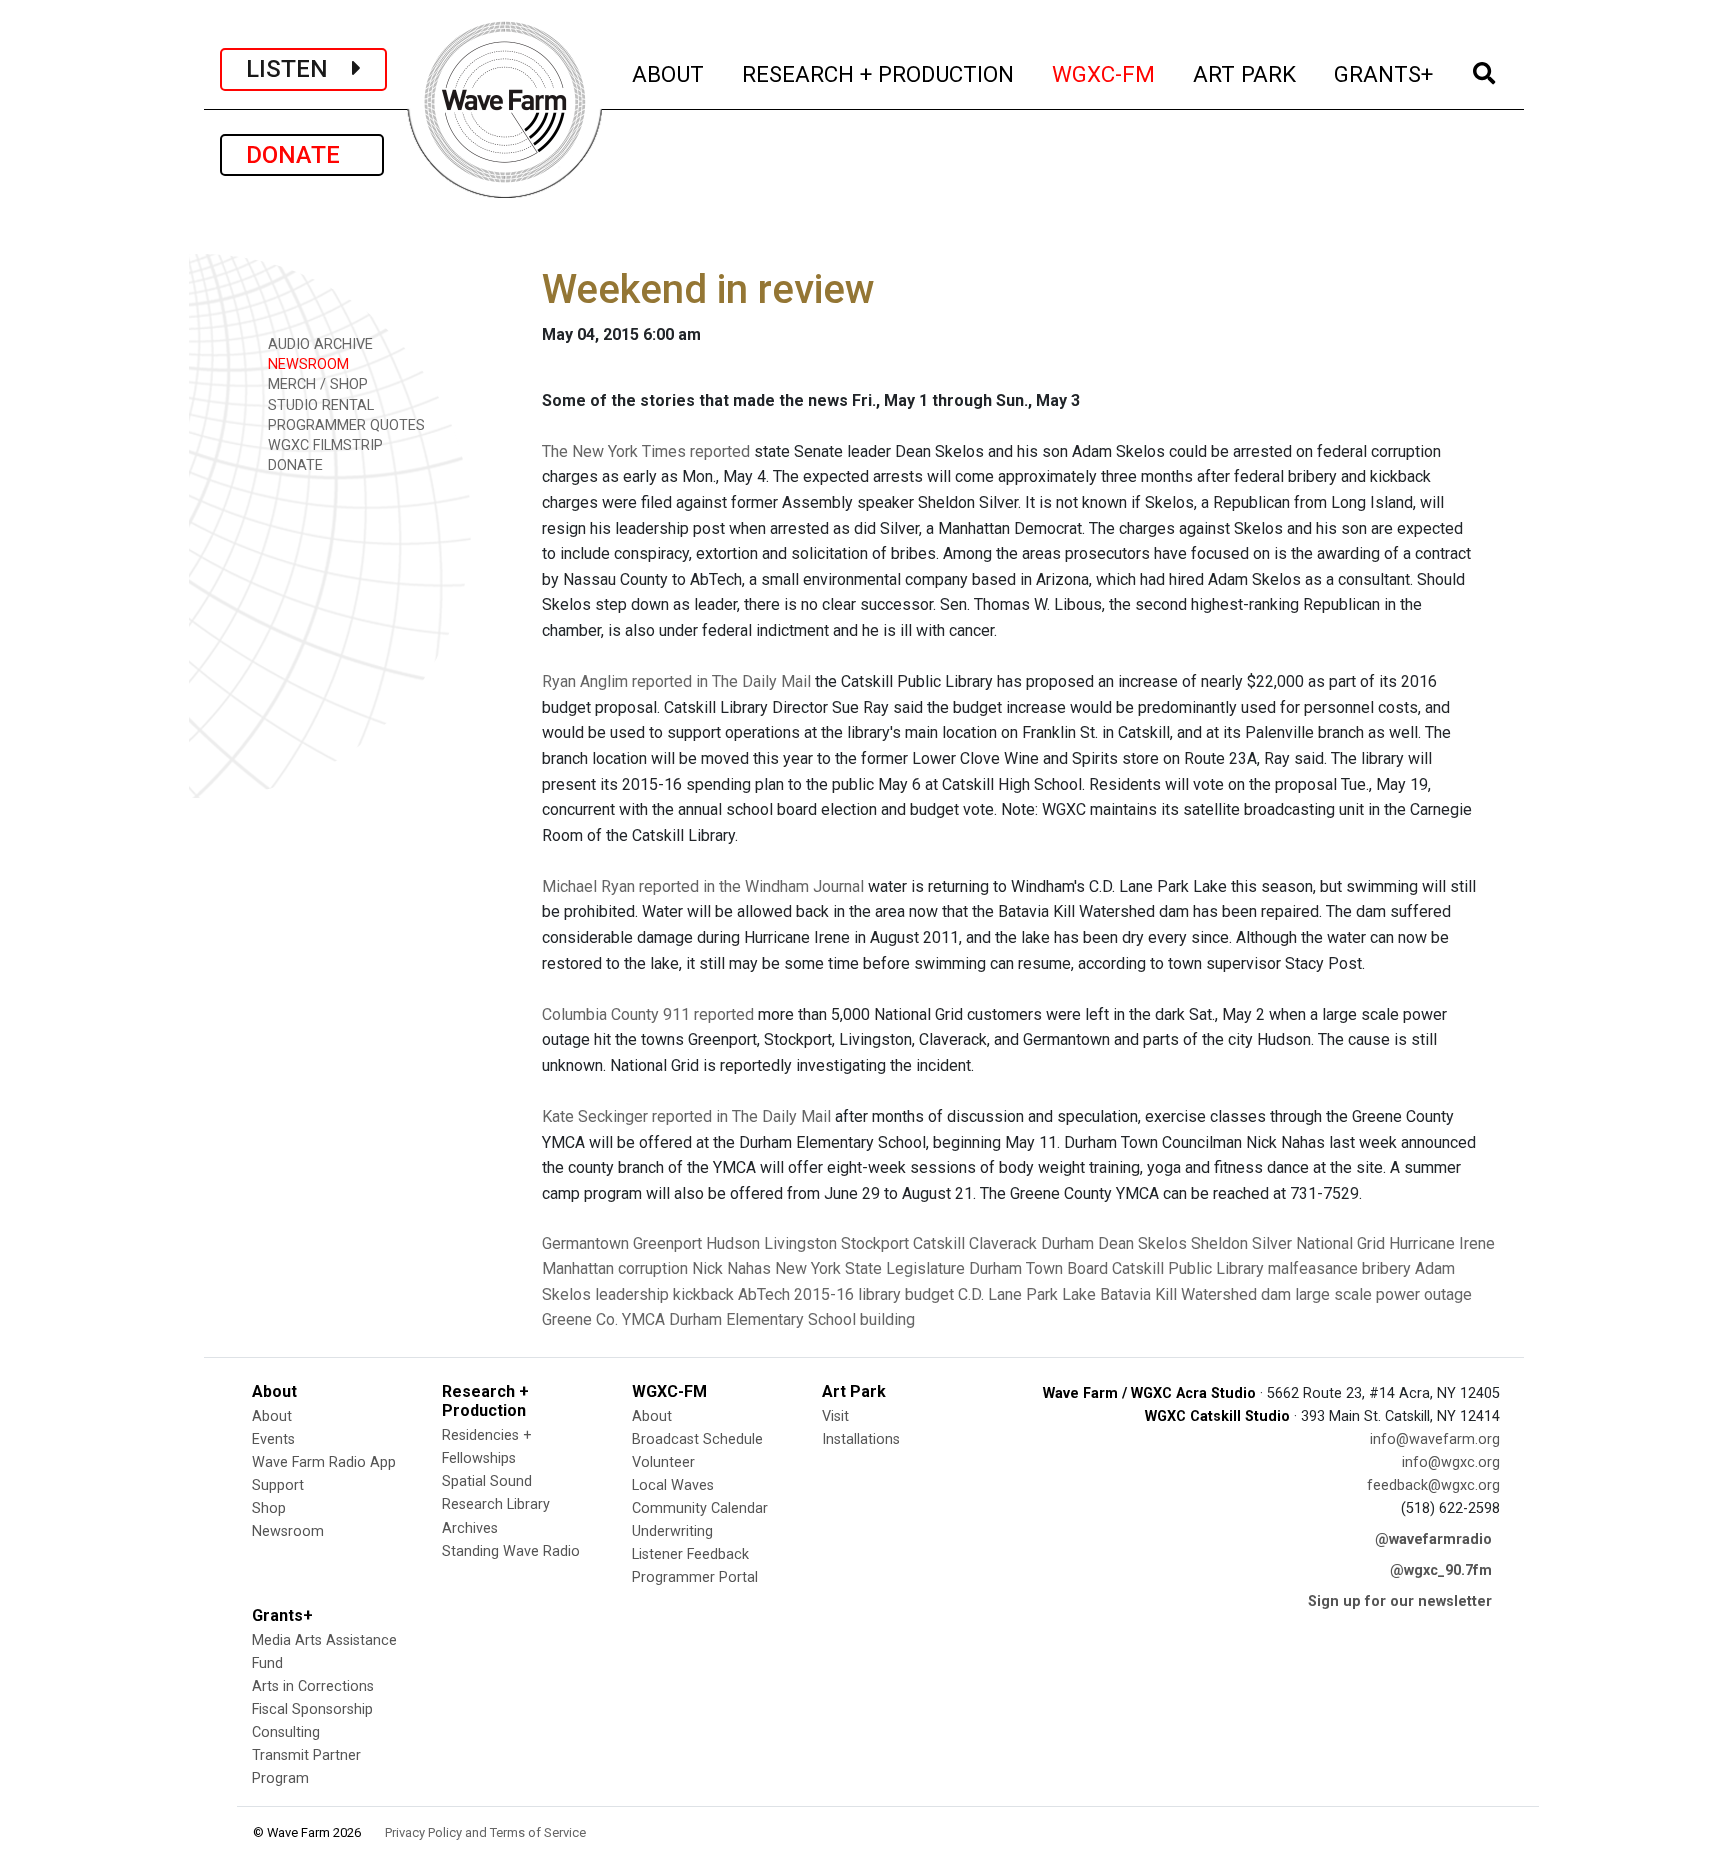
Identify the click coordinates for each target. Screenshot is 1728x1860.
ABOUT (669, 73)
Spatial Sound (487, 1481)
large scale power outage (1383, 1294)
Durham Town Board (1038, 1268)
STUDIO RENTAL (319, 405)
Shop (269, 1508)
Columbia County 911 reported (648, 1014)
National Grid (1340, 1243)
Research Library (496, 1504)
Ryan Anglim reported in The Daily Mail (676, 681)
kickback (703, 1294)
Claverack (1003, 1243)
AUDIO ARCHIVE (318, 344)
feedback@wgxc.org (1433, 1485)
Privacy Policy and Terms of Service (485, 1832)
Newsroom (288, 1531)
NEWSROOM (306, 364)
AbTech (764, 1294)
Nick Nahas (731, 1268)
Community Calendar (700, 1508)
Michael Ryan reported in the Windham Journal (703, 886)
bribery (1386, 1268)
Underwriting (672, 1531)
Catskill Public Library (1188, 1268)
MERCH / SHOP (316, 384)
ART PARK (1245, 73)
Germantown (585, 1243)
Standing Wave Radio (511, 1551)
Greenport (667, 1243)
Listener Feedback (690, 1554)
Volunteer (663, 1462)
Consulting (286, 1732)
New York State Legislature (870, 1268)
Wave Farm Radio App (324, 1462)
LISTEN (299, 69)
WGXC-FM (1104, 73)
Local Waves (673, 1485)
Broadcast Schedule (697, 1439)
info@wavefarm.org (1435, 1439)
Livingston (800, 1243)
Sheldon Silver (1241, 1243)
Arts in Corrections (313, 1686)
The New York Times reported (646, 451)
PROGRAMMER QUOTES (344, 425)
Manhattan (578, 1268)
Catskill (939, 1243)
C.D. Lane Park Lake (1027, 1294)
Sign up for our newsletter (1400, 1601)
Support (278, 1485)
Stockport (875, 1243)
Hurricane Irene (1442, 1243)
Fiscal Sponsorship (312, 1709)
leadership (632, 1294)
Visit (835, 1416)
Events (273, 1439)
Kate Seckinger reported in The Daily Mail (686, 1116)
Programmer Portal (695, 1577)
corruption (653, 1268)
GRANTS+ (1384, 73)
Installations (861, 1439)
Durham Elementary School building (792, 1319)
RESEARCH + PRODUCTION (879, 73)
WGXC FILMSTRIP (323, 445)
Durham (1067, 1243)
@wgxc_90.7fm (1441, 1570)
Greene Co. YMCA (603, 1319)
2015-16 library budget (874, 1294)
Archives (470, 1528)
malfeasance (1313, 1268)
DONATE (302, 155)
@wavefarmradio (1433, 1539)
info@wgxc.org (1451, 1462)
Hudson (733, 1243)
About (272, 1416)
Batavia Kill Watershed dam (1195, 1294)
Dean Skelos (1142, 1243)
